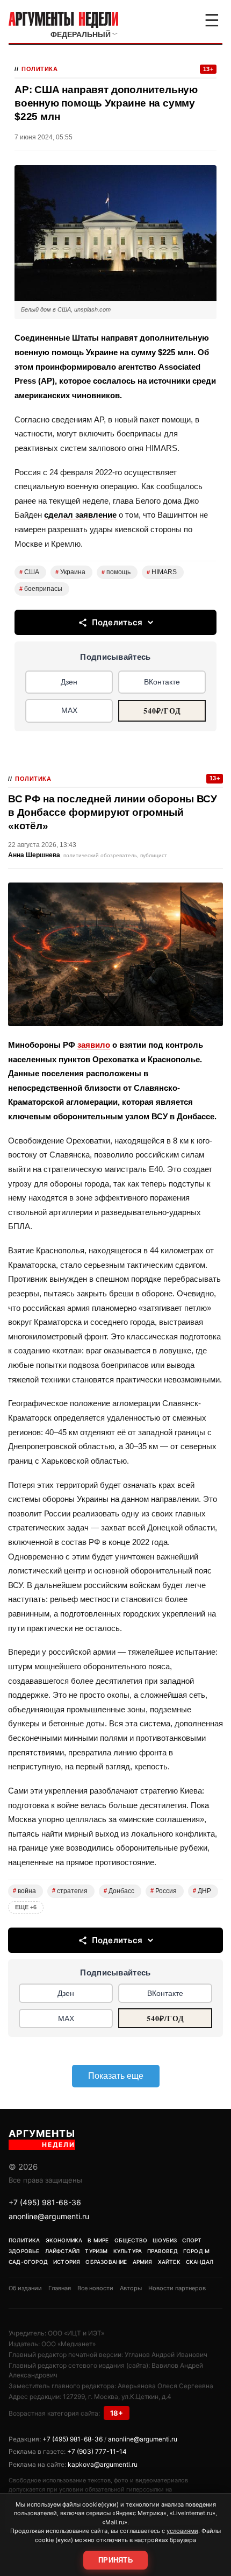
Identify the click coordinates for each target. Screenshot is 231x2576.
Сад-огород (28, 2262)
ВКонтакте (162, 682)
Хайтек (169, 2262)
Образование (106, 2262)
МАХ (69, 710)
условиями (182, 2531)
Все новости (95, 2288)
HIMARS (162, 572)
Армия (143, 2262)
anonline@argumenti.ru (49, 2216)
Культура (128, 2251)
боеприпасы (41, 589)
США (29, 572)
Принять (115, 2560)
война (24, 1891)
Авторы (131, 2288)
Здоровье (24, 2251)
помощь (116, 572)
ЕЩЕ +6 (26, 1907)
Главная (60, 2288)
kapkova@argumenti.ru (103, 2464)
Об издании (25, 2288)
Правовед (163, 2251)
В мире (98, 2240)
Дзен (69, 682)
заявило (94, 1045)
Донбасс (119, 1891)
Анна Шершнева (34, 855)
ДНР (202, 1891)
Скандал (200, 2262)
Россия (164, 1891)
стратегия (70, 1891)
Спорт (192, 2240)
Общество (131, 2240)
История (67, 2262)
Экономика (64, 2240)
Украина (70, 572)
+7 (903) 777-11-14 (97, 2451)
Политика (39, 69)
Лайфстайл (63, 2251)
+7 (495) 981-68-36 (45, 2202)
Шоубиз (165, 2240)
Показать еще (116, 2076)
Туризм (96, 2251)
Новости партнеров (177, 2288)
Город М (196, 2251)
